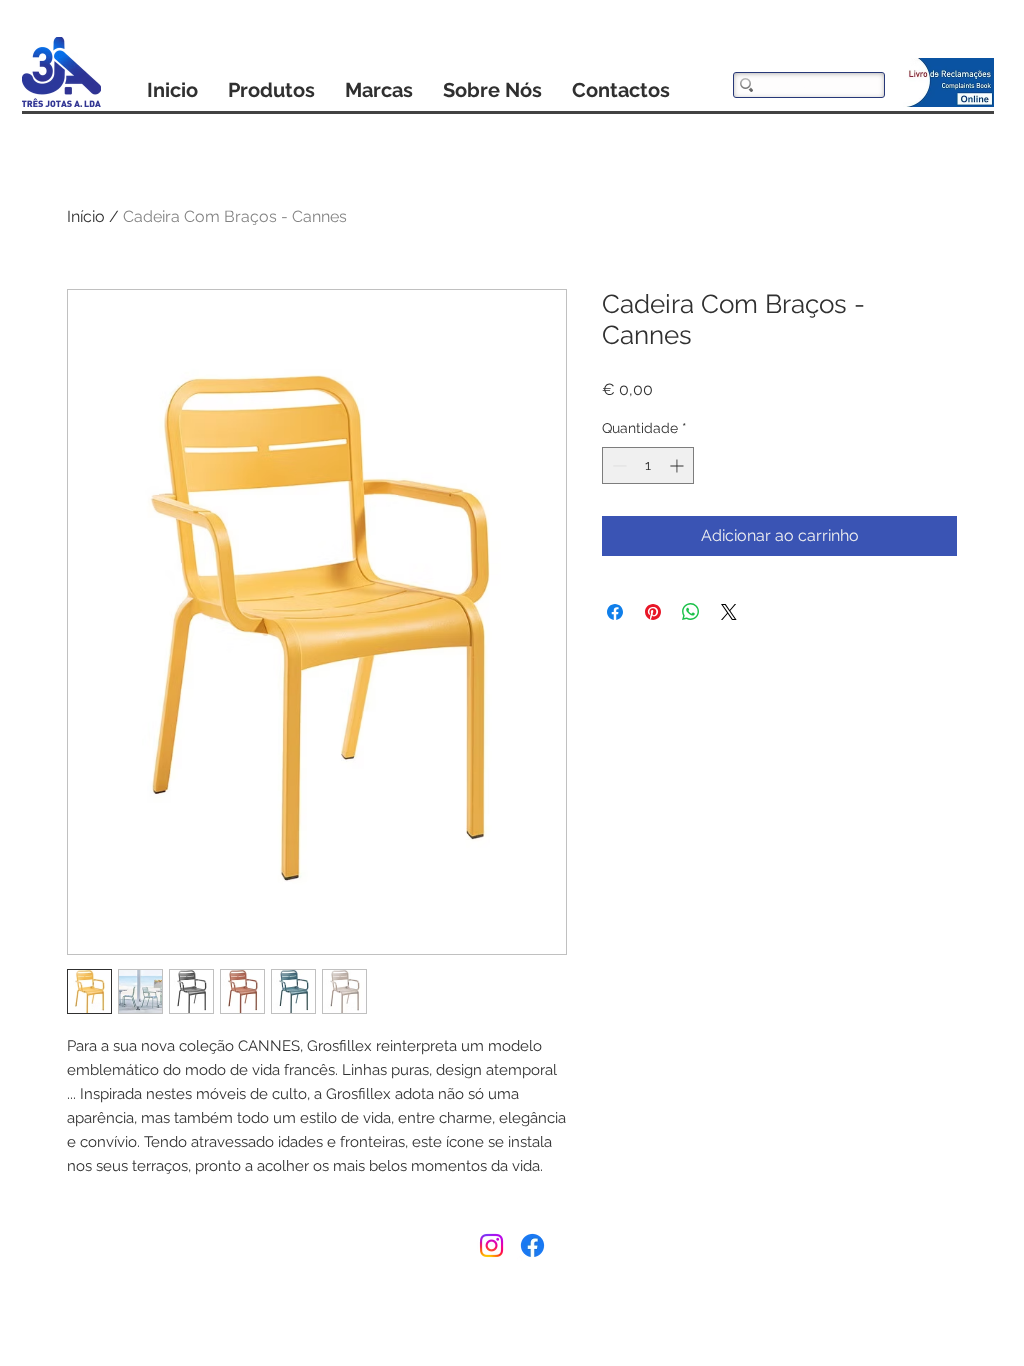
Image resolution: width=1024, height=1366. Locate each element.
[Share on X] (729, 612)
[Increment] (678, 465)
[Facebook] (532, 1245)
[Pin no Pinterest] (653, 612)
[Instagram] (491, 1245)
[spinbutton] (648, 465)
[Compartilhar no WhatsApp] (691, 612)
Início (86, 216)
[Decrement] (617, 465)
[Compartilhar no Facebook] (615, 612)
